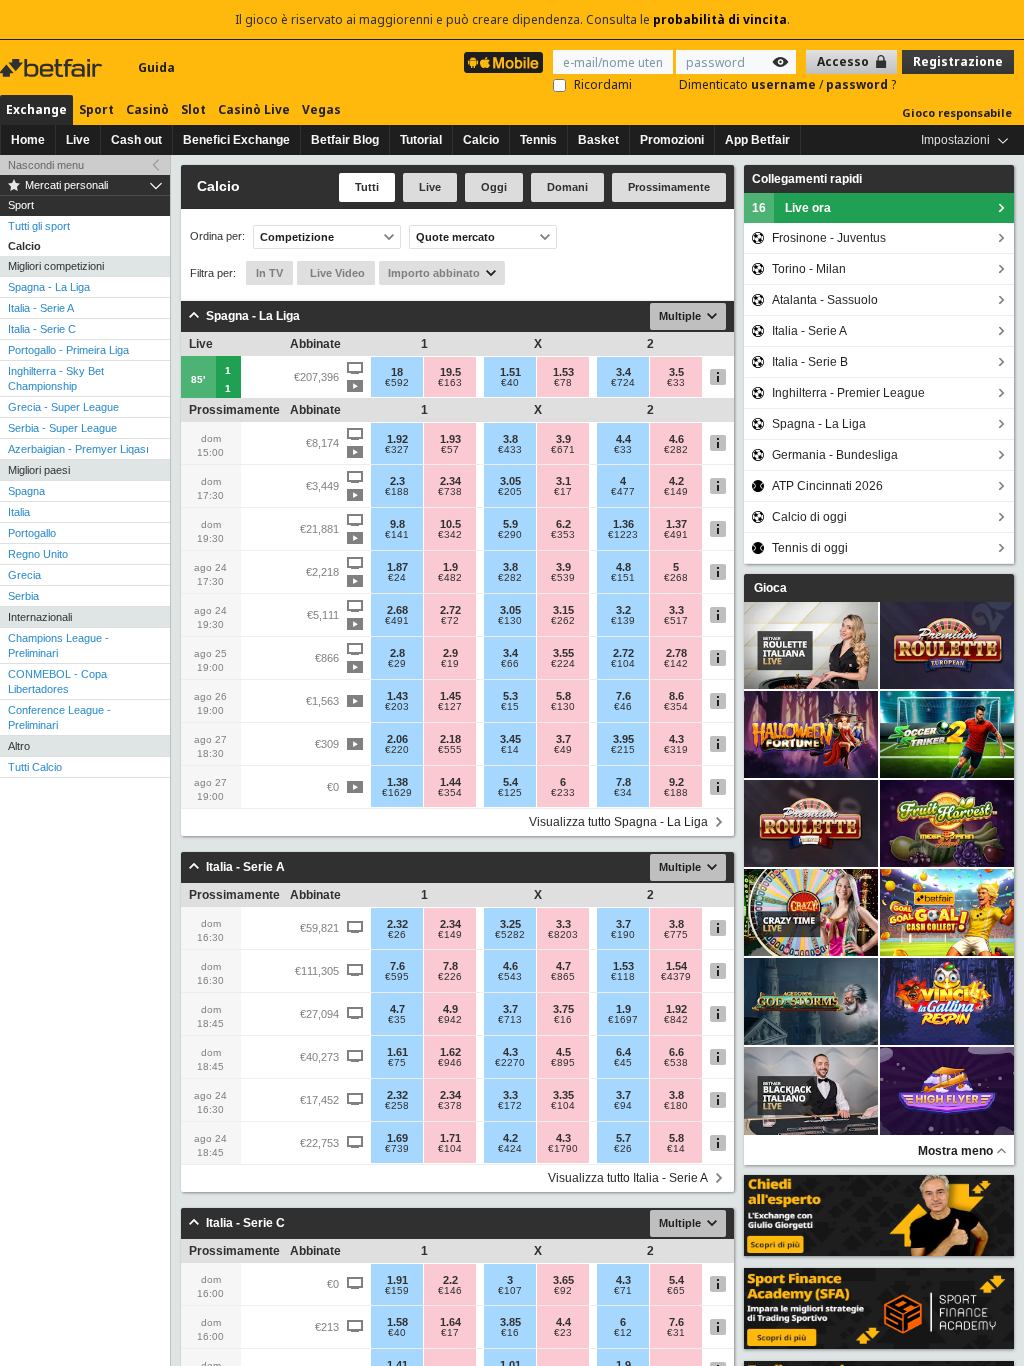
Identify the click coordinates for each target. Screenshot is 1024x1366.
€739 (397, 1149)
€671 (563, 450)
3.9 (563, 439)
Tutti (367, 187)
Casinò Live (254, 109)
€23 (563, 1333)
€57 (450, 450)
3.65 (563, 1280)
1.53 (563, 372)
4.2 (676, 481)
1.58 (397, 1322)
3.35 (563, 1095)
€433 (510, 450)
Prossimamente (669, 187)
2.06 (397, 739)
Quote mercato (455, 237)
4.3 (676, 739)
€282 (676, 450)
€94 (623, 1106)
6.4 (623, 1052)
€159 (397, 1291)
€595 (397, 977)
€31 (676, 1333)
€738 (450, 492)
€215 (623, 750)
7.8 (623, 782)
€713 (510, 1020)
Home (28, 140)
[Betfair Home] (53, 68)
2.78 (676, 653)
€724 (623, 383)
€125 (510, 793)
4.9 (450, 1009)
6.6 (676, 1052)
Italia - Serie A (41, 308)
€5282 (510, 935)
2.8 (397, 653)
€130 (510, 621)
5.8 (563, 696)
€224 (563, 664)
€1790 (563, 1149)
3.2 (623, 610)
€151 (623, 578)
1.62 (450, 1052)
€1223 (623, 535)
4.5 (563, 1052)
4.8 (623, 567)
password (858, 84)
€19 (450, 664)
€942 (450, 1020)
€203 (397, 707)
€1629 (397, 793)
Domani (567, 187)
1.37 (676, 524)
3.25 (510, 924)
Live (78, 140)
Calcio (481, 140)
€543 (510, 977)
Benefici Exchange (236, 140)
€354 (676, 707)
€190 (623, 935)
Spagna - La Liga (49, 287)
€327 (397, 450)
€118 (623, 977)
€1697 (623, 1020)
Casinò (147, 109)
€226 (450, 977)
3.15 (563, 610)
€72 (450, 621)
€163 (450, 383)
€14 (510, 750)
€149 (676, 492)
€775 (676, 935)
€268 (676, 578)
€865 (563, 977)
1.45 (450, 696)
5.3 (510, 696)
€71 (623, 1291)
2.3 (397, 481)
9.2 (676, 782)
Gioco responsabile (957, 112)
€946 (450, 1063)
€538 (676, 1063)
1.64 (450, 1322)
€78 (563, 383)
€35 (397, 1020)
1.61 (397, 1052)
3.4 (623, 372)
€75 (397, 1063)
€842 (676, 1020)
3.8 (510, 439)
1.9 (450, 567)
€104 (623, 664)
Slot (193, 109)
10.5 (450, 524)
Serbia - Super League (62, 428)
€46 (623, 707)
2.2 (450, 1280)
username (785, 84)
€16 (563, 1020)
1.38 (397, 782)
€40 (510, 383)
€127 (450, 707)
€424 (510, 1149)
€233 (563, 793)
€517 (676, 621)
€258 (397, 1106)
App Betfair (757, 140)
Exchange (36, 109)
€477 (623, 492)
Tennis (538, 140)
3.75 (563, 1009)
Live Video (336, 273)
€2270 (510, 1063)
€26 (397, 935)
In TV (269, 273)
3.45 (510, 739)
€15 (510, 707)
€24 (397, 578)
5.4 (510, 782)
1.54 (676, 966)
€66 (510, 664)
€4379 (676, 977)
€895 (563, 1063)
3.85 (510, 1322)
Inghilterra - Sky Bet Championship (56, 378)
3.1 (563, 481)
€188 (397, 492)
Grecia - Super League (63, 407)
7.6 (623, 696)
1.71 (450, 1138)
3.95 (623, 739)
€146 (450, 1291)
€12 (623, 1333)
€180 (676, 1106)
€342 (450, 535)
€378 (450, 1106)
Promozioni (672, 140)
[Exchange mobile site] (503, 62)
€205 (510, 492)
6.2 (563, 524)
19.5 (450, 372)
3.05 (510, 481)
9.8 (397, 524)
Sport (96, 109)
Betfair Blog (345, 140)
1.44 (450, 782)
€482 (450, 578)
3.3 (676, 610)
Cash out (136, 140)
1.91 (397, 1280)
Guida (156, 67)
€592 (397, 383)
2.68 (397, 610)
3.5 (676, 372)
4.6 (676, 439)
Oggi (494, 187)
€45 (623, 1063)
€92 (563, 1291)
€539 (563, 578)
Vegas (321, 109)
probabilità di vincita (720, 19)
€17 (563, 492)
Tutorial (421, 140)
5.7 (623, 1138)
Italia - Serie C (42, 329)
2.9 (450, 653)
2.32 (397, 924)
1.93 (450, 439)
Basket (598, 140)
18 (397, 372)
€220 (397, 750)
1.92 (397, 439)
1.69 (397, 1138)
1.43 (397, 696)
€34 (623, 793)
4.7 (563, 966)
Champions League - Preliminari (58, 645)
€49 (563, 750)
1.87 (397, 567)
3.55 (563, 653)
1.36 (623, 524)
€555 (450, 750)
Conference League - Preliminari (59, 717)
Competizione (297, 237)
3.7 (563, 739)
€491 (676, 535)
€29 (397, 664)
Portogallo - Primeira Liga (68, 350)
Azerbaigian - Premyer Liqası (78, 449)
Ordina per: (217, 236)
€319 (676, 750)
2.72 (450, 610)
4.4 (623, 439)
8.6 (676, 696)
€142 (676, 664)
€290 (510, 535)
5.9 (510, 524)
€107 (510, 1291)
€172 (510, 1106)
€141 (397, 535)
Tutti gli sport (39, 226)
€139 (623, 621)
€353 (563, 535)
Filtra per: (213, 273)
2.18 (450, 739)
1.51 (510, 372)
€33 (676, 383)
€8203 (563, 935)
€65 (676, 1291)
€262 (563, 621)
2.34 (450, 481)
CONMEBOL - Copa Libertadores (57, 681)
